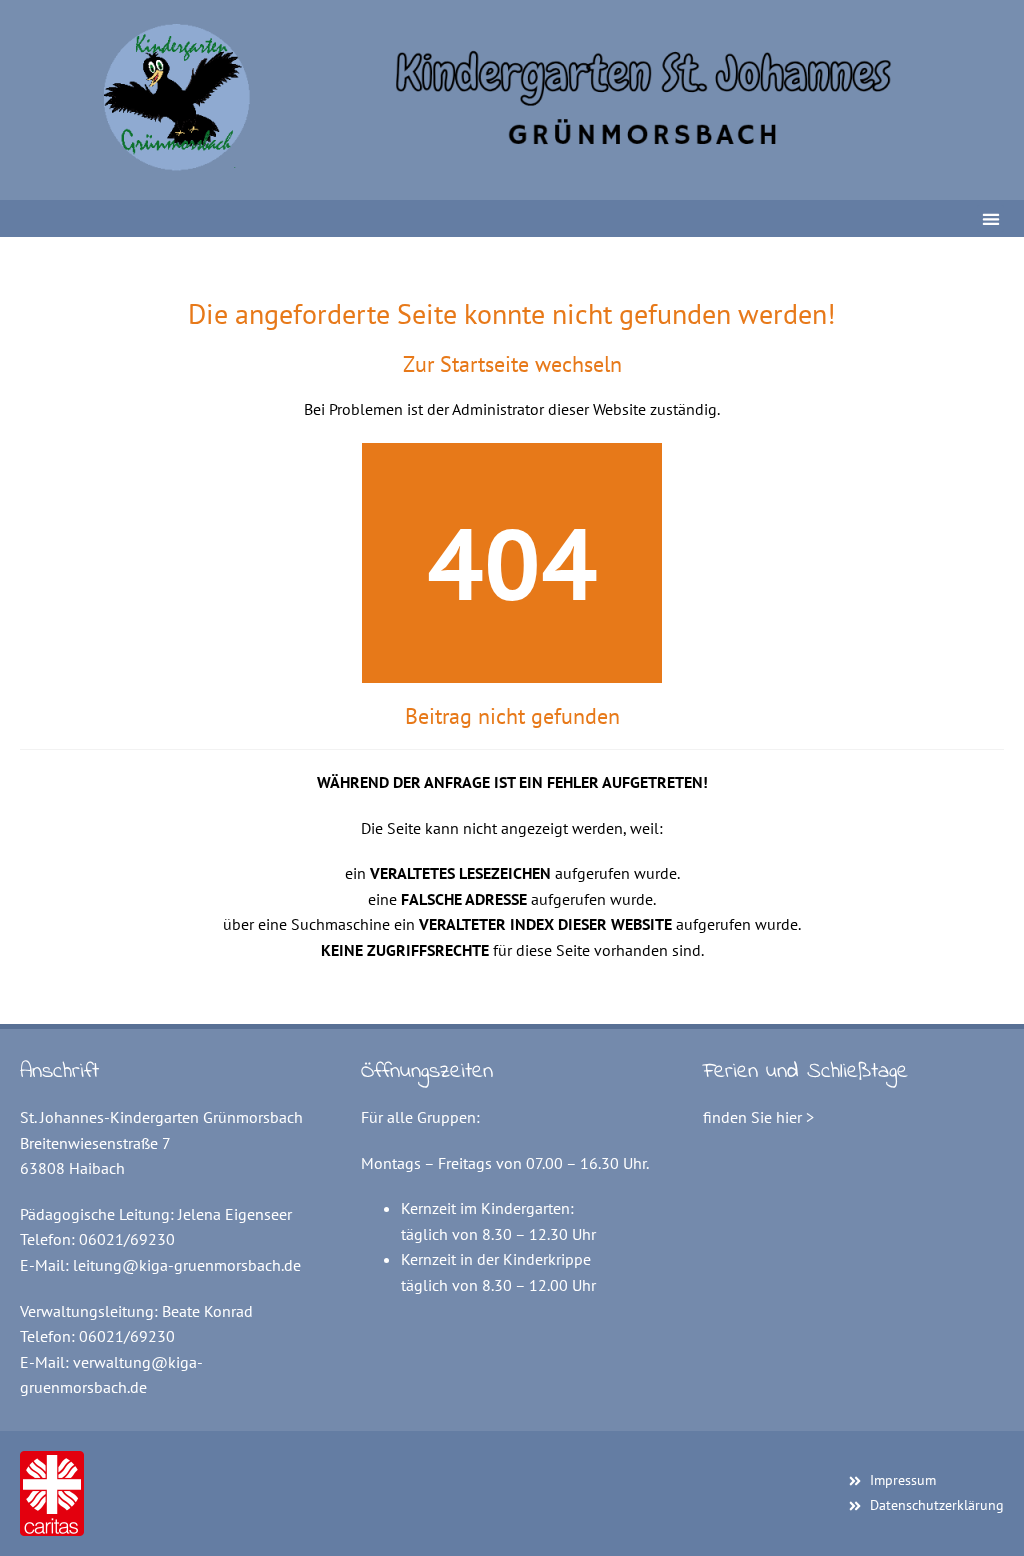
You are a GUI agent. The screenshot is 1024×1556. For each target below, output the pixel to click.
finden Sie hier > (758, 1117)
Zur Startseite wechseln (512, 364)
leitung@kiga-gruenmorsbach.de (187, 1265)
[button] (990, 218)
